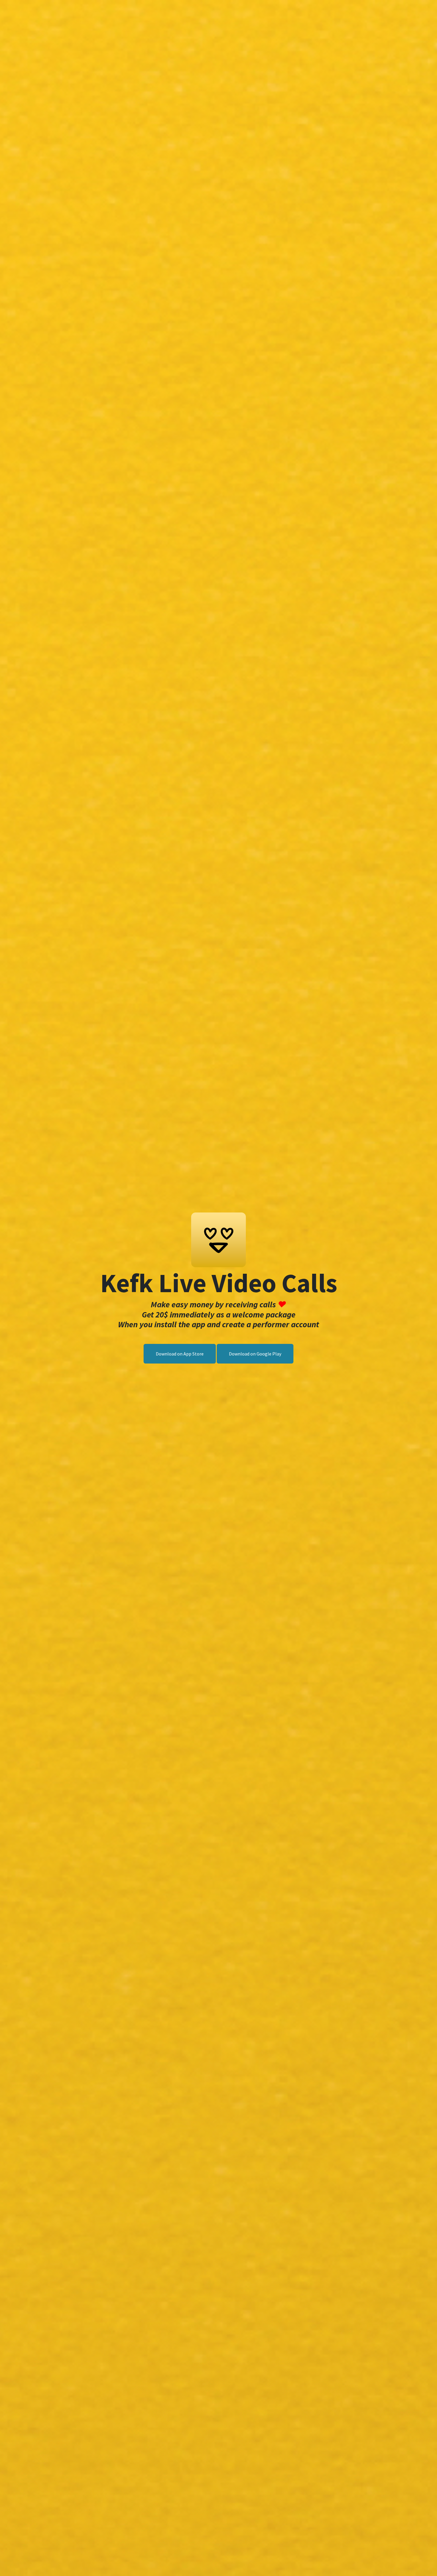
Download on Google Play (255, 1354)
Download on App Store (180, 1354)
